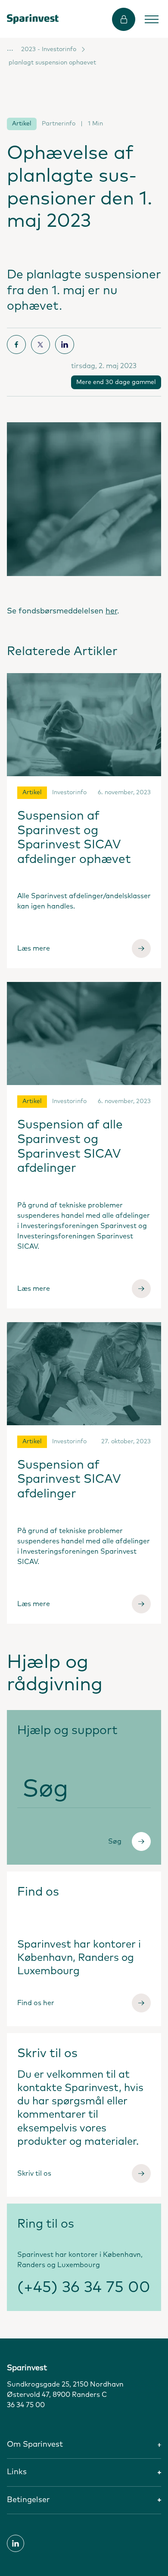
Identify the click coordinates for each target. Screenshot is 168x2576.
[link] (33, 19)
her (111, 611)
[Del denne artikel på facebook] (16, 344)
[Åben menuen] (152, 19)
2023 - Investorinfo (49, 49)
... (10, 49)
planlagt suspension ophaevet (52, 63)
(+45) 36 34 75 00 (84, 2288)
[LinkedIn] (16, 2543)
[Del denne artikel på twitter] (40, 344)
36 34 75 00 (26, 2405)
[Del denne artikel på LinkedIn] (65, 344)
